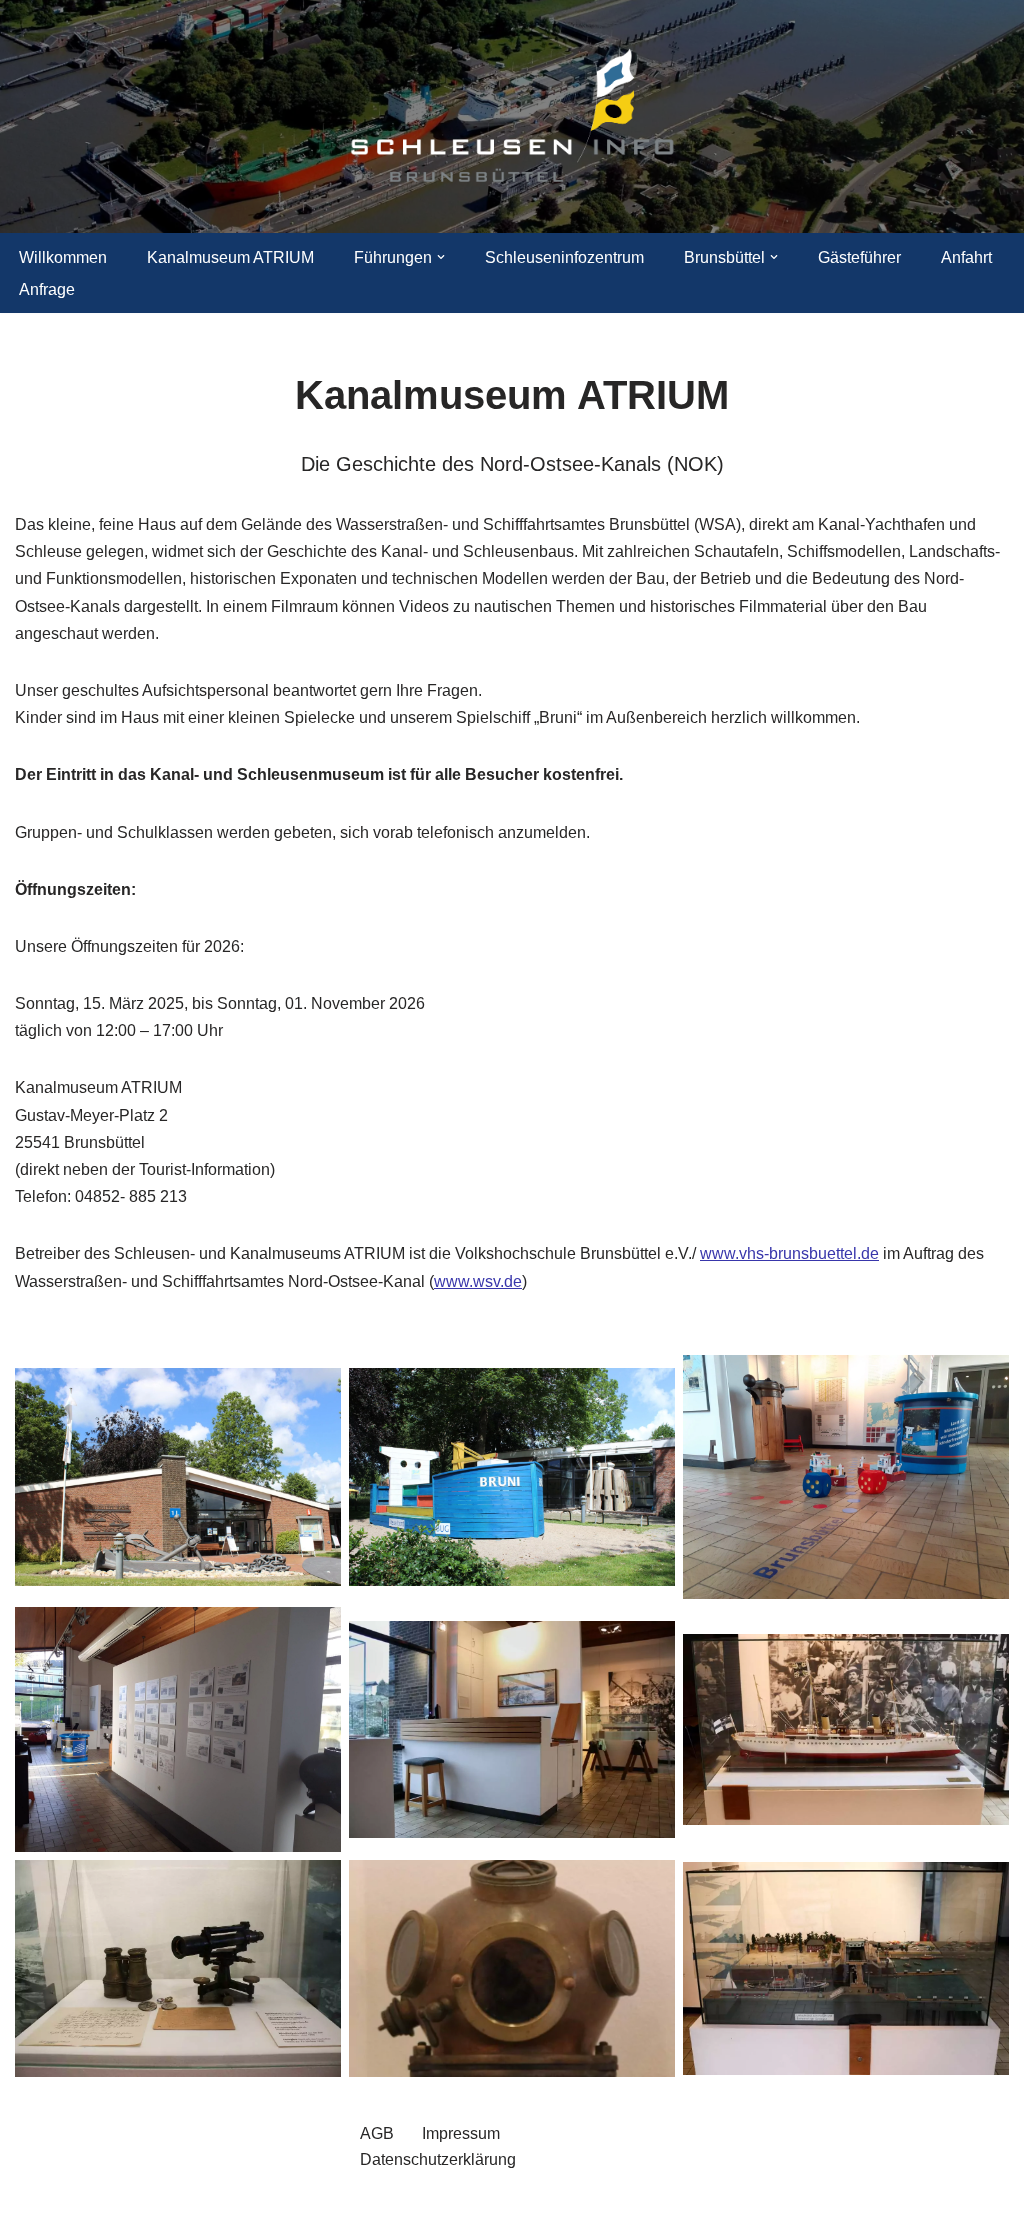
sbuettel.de (840, 1253)
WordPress (215, 2210)
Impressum (461, 2133)
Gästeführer (859, 257)
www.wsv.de (478, 1281)
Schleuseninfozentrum (564, 257)
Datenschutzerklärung (438, 2159)
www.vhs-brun (750, 1253)
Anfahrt (966, 257)
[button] (441, 257)
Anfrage (47, 289)
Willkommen (63, 257)
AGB (377, 2133)
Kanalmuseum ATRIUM (230, 257)
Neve (34, 2210)
